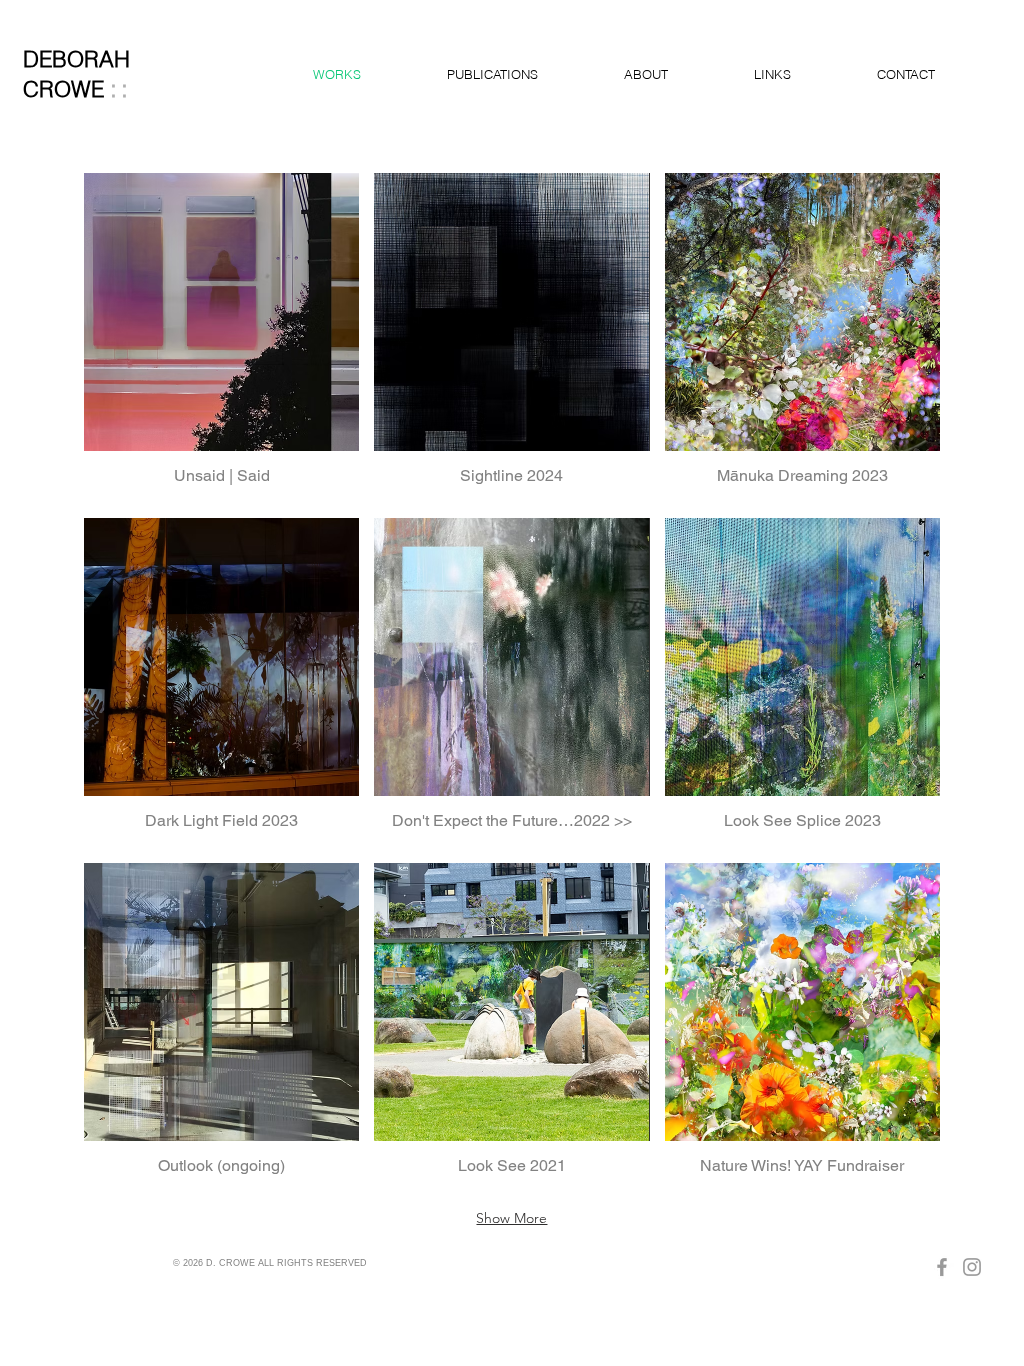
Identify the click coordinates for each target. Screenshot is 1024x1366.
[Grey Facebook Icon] (942, 1267)
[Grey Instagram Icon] (972, 1267)
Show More (511, 1218)
